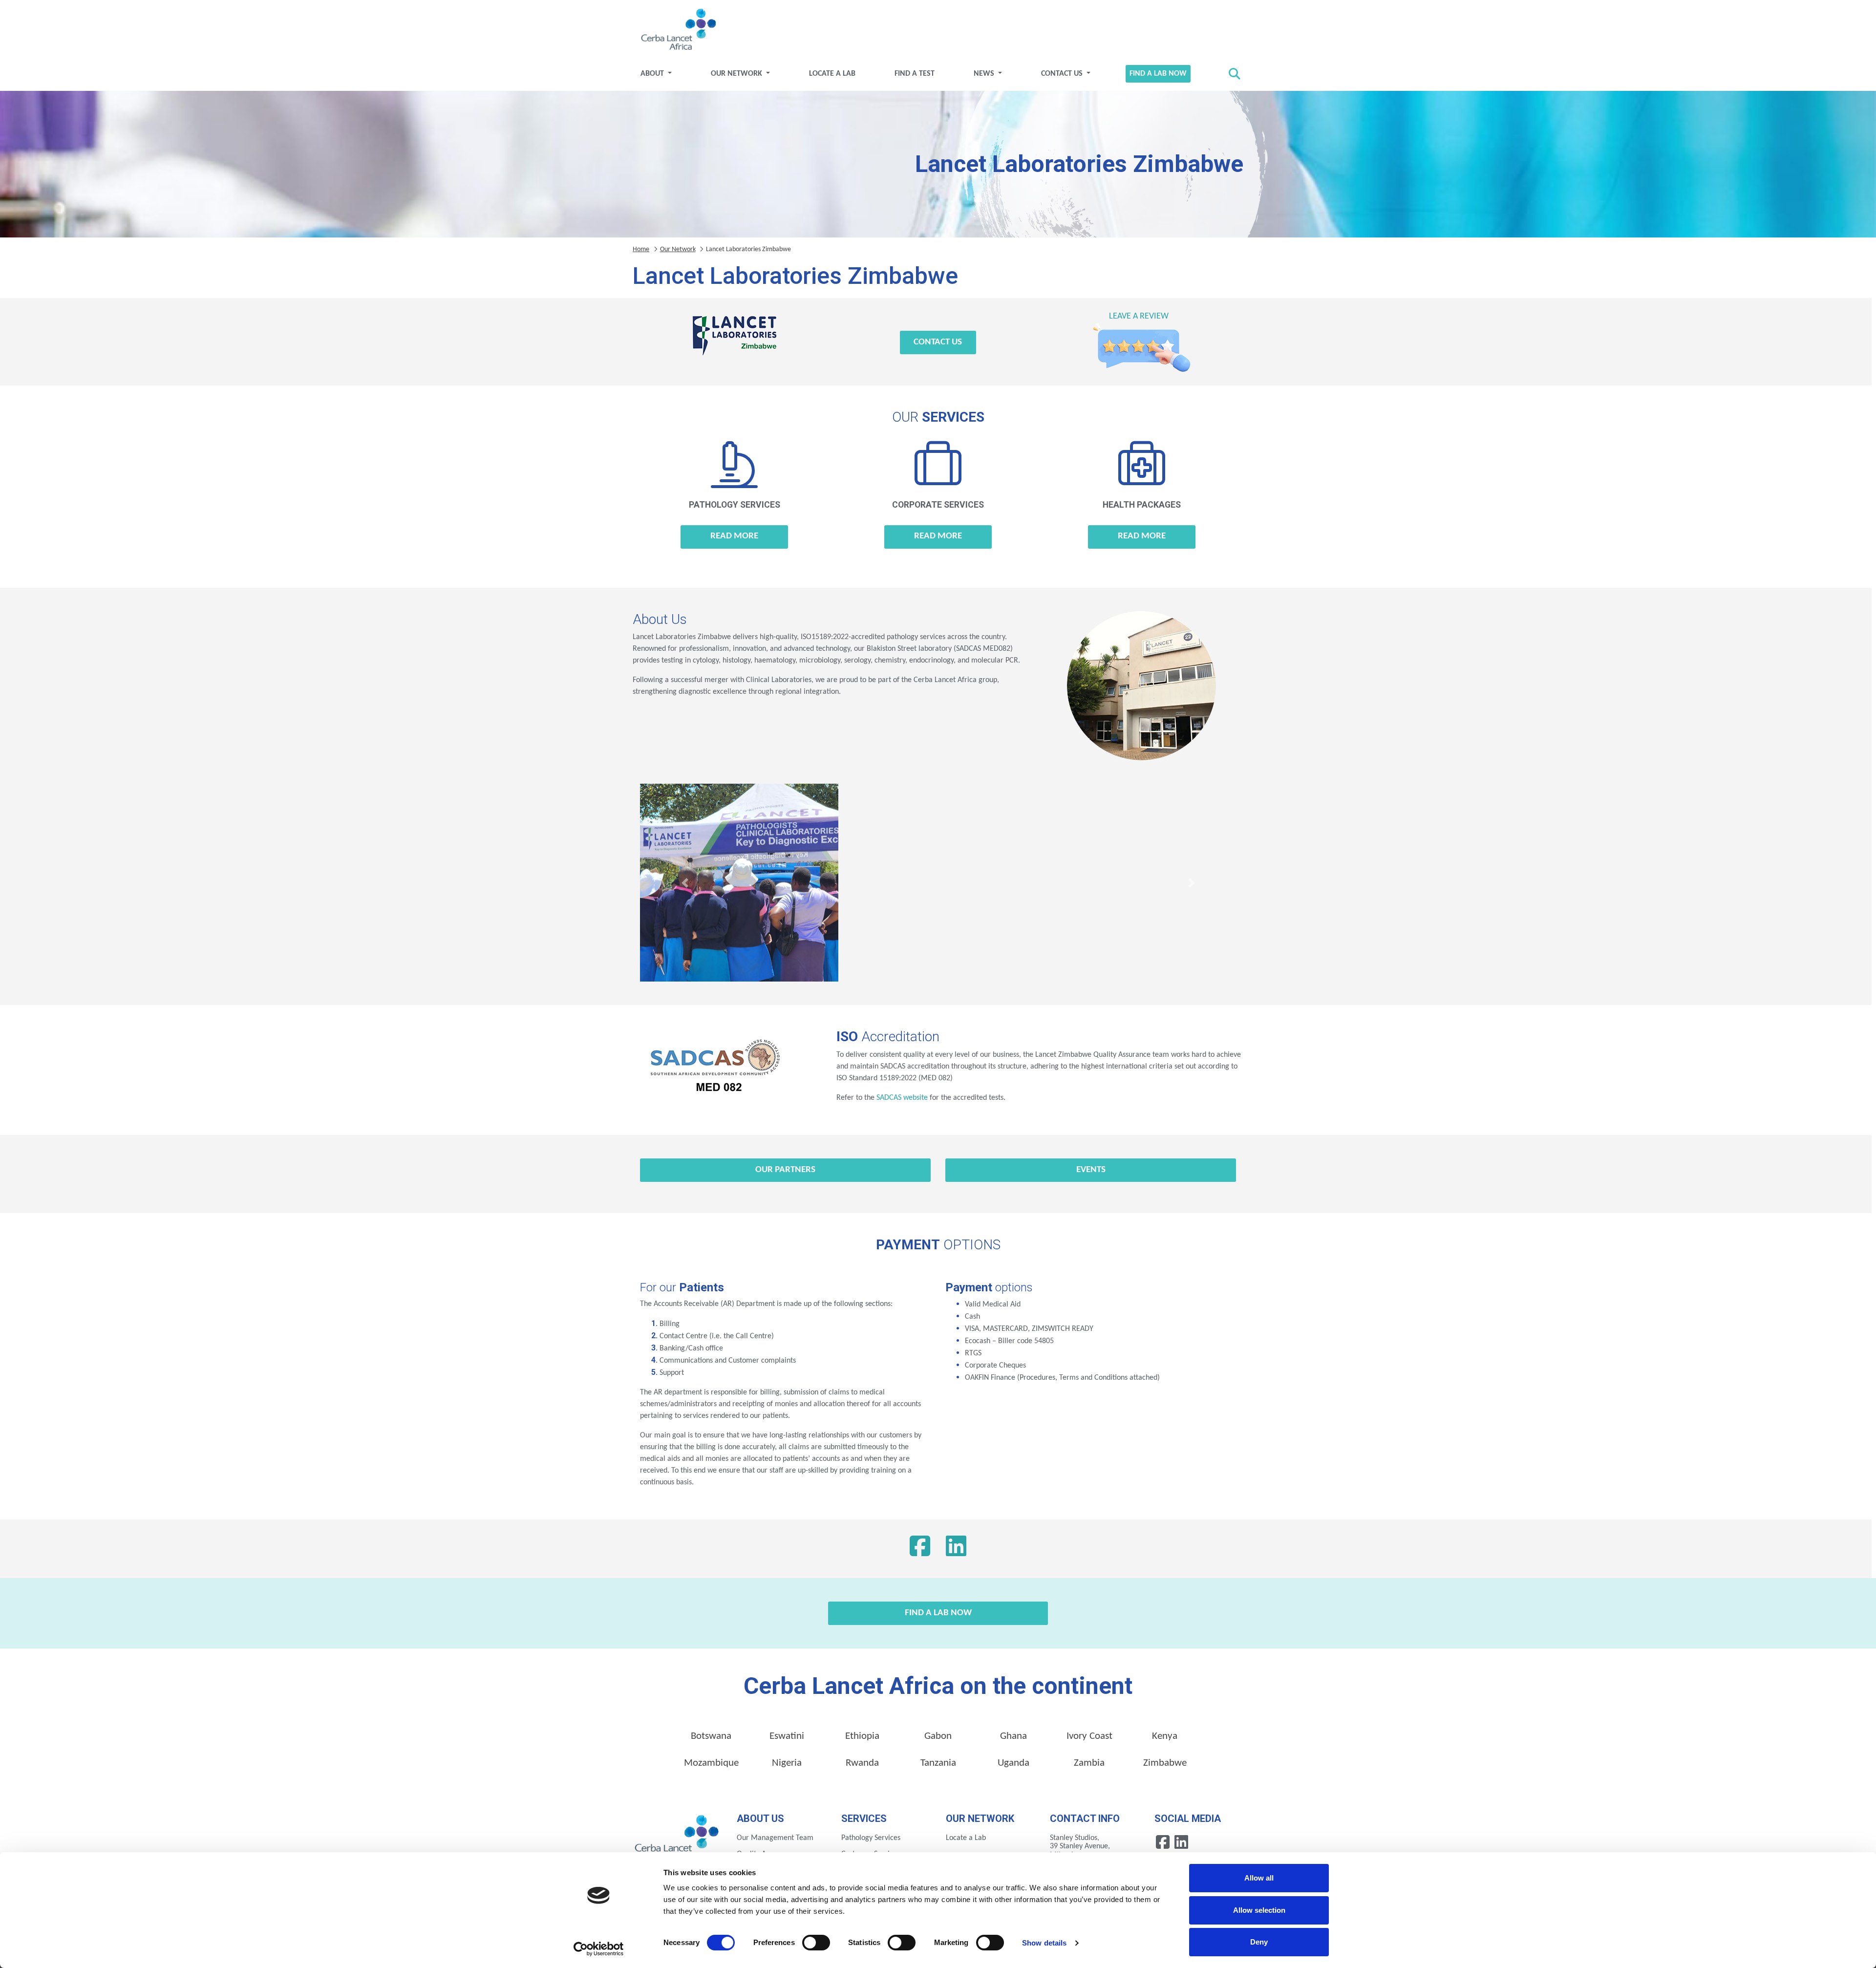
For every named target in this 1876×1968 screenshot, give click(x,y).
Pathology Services (871, 1838)
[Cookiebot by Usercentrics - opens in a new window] (599, 1949)
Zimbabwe (1165, 1763)
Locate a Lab (832, 74)
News (985, 74)
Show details (1044, 1943)
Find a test (915, 74)
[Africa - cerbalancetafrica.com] (677, 1837)
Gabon (938, 1736)
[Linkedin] (1181, 1842)
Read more (734, 536)
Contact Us (1063, 74)
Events (1091, 1170)
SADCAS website (902, 1098)
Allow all (1259, 1878)
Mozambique (711, 1763)
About (653, 74)
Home (641, 249)
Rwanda (862, 1763)
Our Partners (785, 1170)
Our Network (737, 74)
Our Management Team (775, 1838)
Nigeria (787, 1763)
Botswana (711, 1736)
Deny (1259, 1942)
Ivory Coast (1089, 1736)
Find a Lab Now (1158, 74)
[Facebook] (920, 1549)
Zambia (1089, 1763)
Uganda (1013, 1763)
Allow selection (1259, 1910)
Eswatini (787, 1736)
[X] (956, 1549)
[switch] (816, 1943)
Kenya (1165, 1736)
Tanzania (938, 1763)
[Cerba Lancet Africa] (677, 30)
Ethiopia (862, 1736)
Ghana (1013, 1736)
